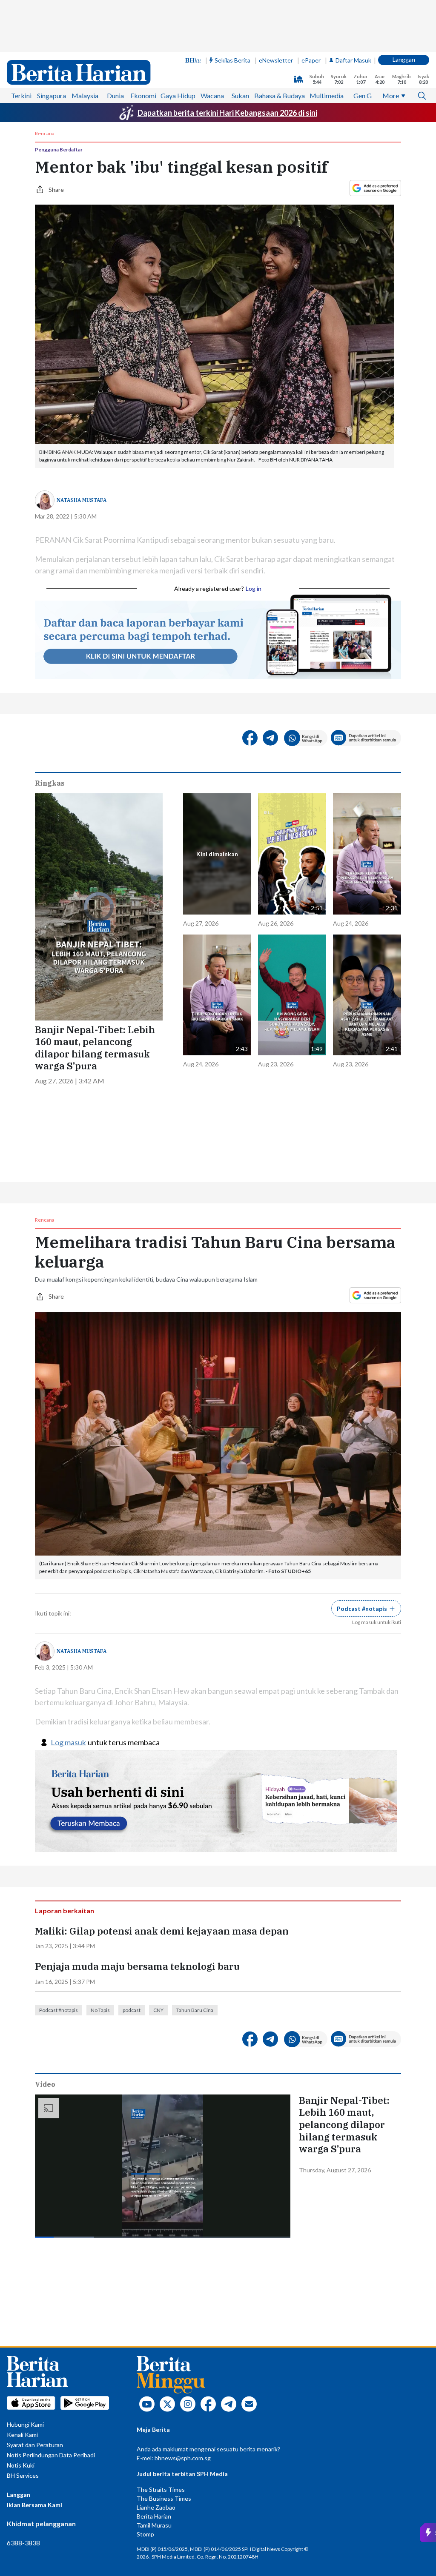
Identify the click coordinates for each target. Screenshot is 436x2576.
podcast (132, 2010)
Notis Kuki (21, 2465)
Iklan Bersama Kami (34, 2505)
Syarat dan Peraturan (35, 2445)
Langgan (404, 59)
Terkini (21, 95)
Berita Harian (154, 2516)
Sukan (240, 95)
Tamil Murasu (154, 2525)
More (391, 95)
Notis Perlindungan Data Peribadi (51, 2455)
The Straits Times (161, 2489)
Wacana (212, 95)
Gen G (363, 95)
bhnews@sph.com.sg (183, 2458)
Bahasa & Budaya (280, 95)
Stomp (145, 2534)
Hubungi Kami (25, 2424)
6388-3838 (23, 2543)
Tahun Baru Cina (195, 2010)
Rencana (45, 134)
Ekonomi (143, 95)
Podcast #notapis (59, 2010)
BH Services (23, 2475)
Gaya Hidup (178, 95)
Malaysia (85, 95)
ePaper (311, 60)
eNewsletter (276, 60)
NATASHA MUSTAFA (82, 500)
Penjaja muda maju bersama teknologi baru (137, 1966)
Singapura (52, 95)
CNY (158, 2010)
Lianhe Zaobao (156, 2507)
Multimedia (327, 95)
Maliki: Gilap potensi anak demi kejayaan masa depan (162, 1931)
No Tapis (100, 2010)
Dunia (115, 95)
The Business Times (164, 2498)
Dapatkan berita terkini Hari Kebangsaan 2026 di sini (227, 113)
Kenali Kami (22, 2435)
